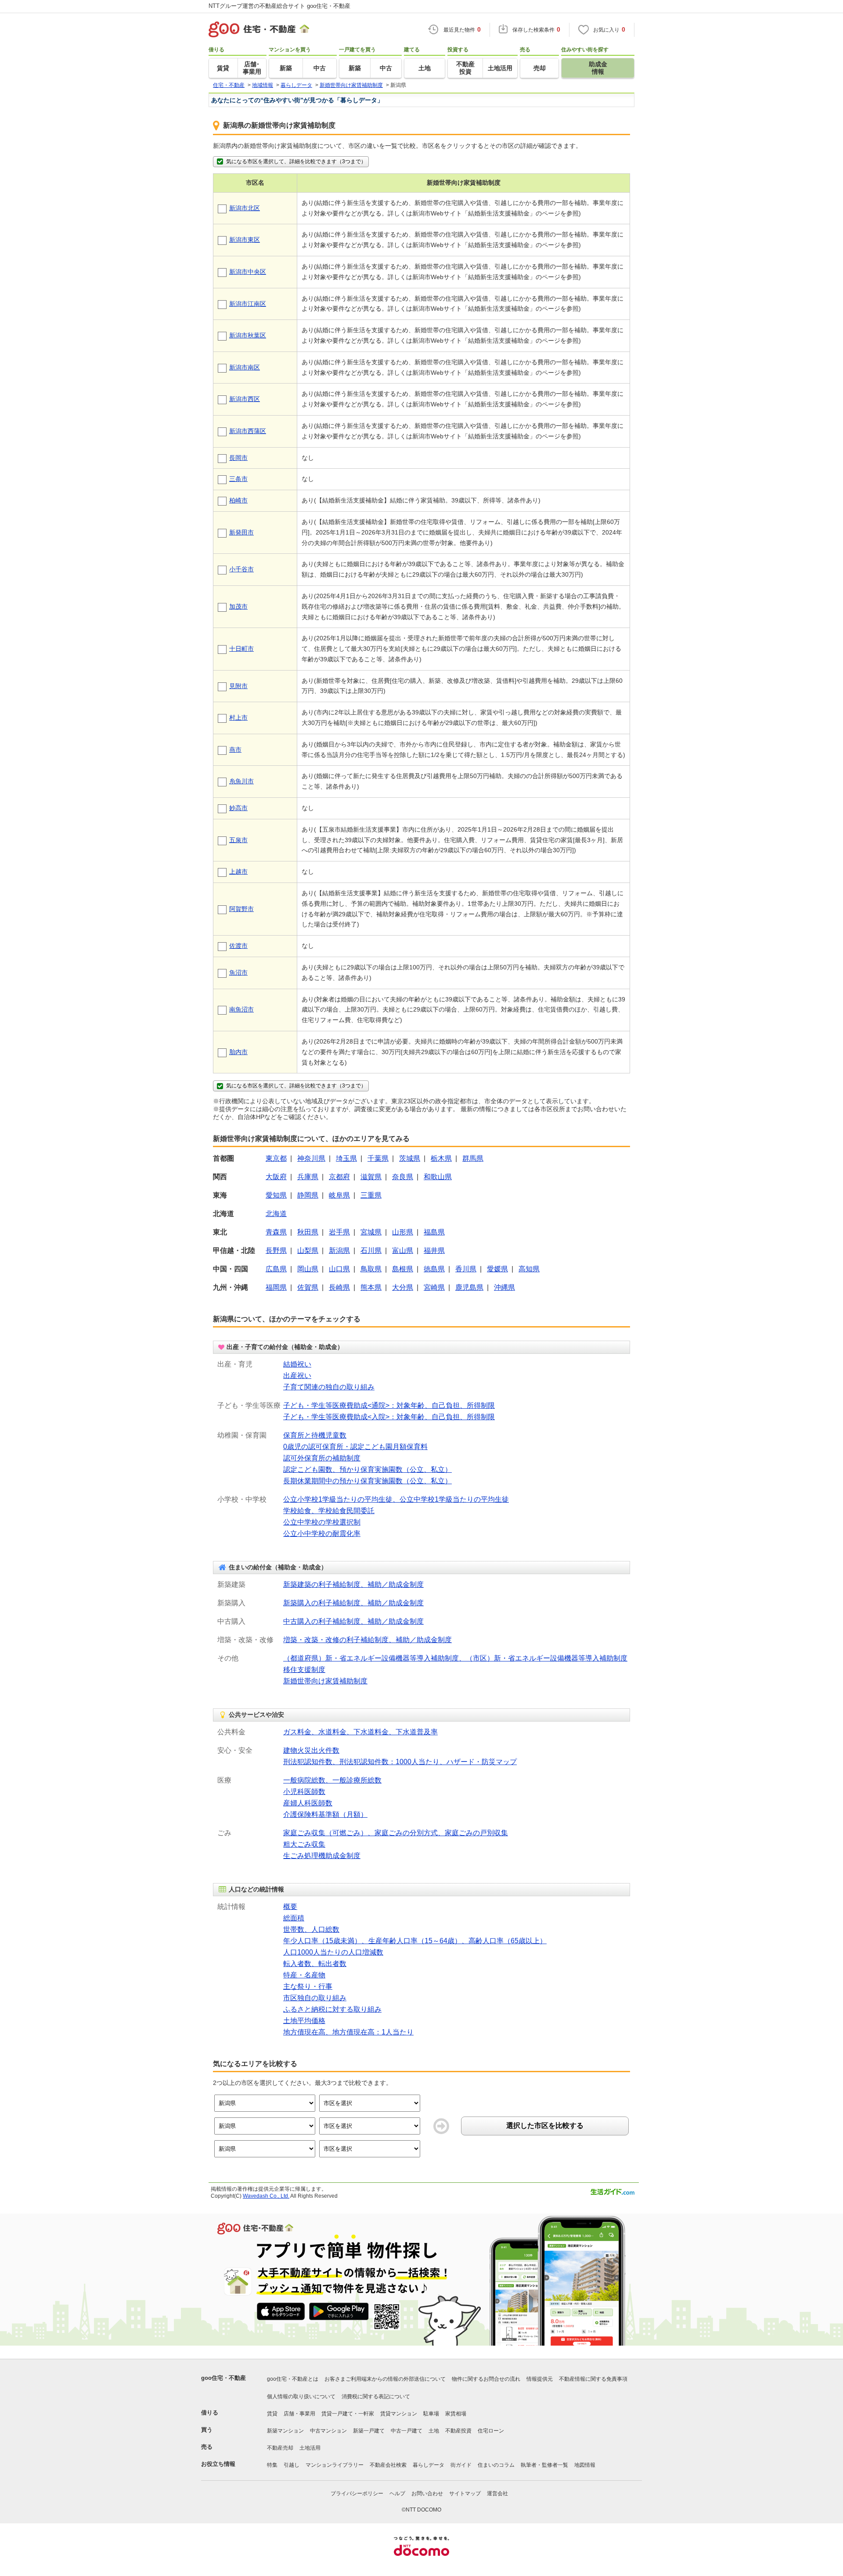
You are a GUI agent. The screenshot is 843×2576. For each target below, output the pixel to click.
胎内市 (238, 1052)
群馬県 (473, 1158)
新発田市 (241, 532)
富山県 (403, 1250)
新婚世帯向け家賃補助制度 (325, 1681)
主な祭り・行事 (308, 1986)
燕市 (235, 750)
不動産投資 (458, 2431)
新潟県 (339, 1250)
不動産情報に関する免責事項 (593, 2379)
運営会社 (497, 2493)
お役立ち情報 (218, 2464)
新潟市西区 (245, 399)
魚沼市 (238, 972)
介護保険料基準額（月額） (325, 1814)
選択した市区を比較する (545, 2126)
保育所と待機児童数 (315, 1435)
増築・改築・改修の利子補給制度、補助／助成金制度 (367, 1640)
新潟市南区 (245, 367)
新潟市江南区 (248, 304)
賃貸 (272, 2414)
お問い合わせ (427, 2493)
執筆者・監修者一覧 (544, 2465)
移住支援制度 (304, 1670)
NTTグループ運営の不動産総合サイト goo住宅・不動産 (279, 6)
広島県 (276, 1269)
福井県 (434, 1250)
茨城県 (410, 1158)
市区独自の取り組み (315, 1998)
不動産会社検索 (388, 2465)
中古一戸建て (407, 2431)
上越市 (238, 872)
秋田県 (308, 1232)
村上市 (238, 718)
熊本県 (371, 1287)
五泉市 (238, 840)
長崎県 (339, 1287)
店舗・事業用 (299, 2414)
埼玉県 (346, 1158)
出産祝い (297, 1376)
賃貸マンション (399, 2414)
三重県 (371, 1195)
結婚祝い (297, 1364)
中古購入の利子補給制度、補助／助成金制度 (353, 1621)
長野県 (276, 1250)
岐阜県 (339, 1195)
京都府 (339, 1177)
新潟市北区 (245, 208)
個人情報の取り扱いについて (301, 2397)
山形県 (403, 1232)
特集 (272, 2465)
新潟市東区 (245, 240)
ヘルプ (397, 2493)
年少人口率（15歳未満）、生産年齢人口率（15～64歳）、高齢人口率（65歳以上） (415, 1941)
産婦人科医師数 (308, 1803)
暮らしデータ (429, 2465)
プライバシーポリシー (357, 2493)
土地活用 (310, 2448)
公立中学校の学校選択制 (322, 1522)
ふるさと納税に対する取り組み (332, 2009)
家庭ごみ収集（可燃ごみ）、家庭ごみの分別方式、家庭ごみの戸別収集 (396, 1833)
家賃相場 (456, 2414)
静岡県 (308, 1195)
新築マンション (285, 2431)
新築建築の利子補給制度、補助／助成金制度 (353, 1584)
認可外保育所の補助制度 (322, 1458)
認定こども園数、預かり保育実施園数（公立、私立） (367, 1469)
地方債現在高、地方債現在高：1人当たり (348, 2032)
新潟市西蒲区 (248, 431)
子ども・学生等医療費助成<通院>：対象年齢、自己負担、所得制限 (389, 1405)
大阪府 (276, 1177)
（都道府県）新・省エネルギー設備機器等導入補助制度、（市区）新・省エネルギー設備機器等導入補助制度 (455, 1658)
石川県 (371, 1250)
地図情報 (585, 2465)
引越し (292, 2465)
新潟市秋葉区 (248, 335)
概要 (290, 1907)
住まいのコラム (496, 2465)
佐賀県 (308, 1287)
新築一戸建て (369, 2431)
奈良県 (403, 1177)
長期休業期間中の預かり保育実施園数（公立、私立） (367, 1481)
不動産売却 (280, 2448)
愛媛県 (497, 1269)
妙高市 (238, 808)
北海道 (276, 1214)
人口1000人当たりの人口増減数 (333, 1952)
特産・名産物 (304, 1975)
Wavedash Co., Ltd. (266, 2196)
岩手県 (339, 1232)
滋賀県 (371, 1177)
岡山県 (308, 1269)
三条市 (238, 479)
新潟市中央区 (248, 272)
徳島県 (434, 1269)
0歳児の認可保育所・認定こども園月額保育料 (355, 1447)
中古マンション (328, 2431)
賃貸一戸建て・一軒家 (348, 2414)
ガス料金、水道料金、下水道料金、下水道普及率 (360, 1732)
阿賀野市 (241, 909)
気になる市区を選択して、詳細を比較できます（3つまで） (296, 161)
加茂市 (238, 606)
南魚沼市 (241, 1009)
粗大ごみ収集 (304, 1844)
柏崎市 (238, 500)
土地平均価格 (304, 2021)
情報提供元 (540, 2379)
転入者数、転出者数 (315, 1964)
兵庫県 (308, 1177)
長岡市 (238, 458)
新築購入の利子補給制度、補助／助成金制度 (353, 1603)
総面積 (294, 1918)
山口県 (339, 1269)
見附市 (238, 686)
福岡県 (276, 1287)
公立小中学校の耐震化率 (322, 1534)
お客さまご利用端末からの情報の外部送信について (385, 2379)
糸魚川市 (241, 781)
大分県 (403, 1287)
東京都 (276, 1158)
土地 (434, 2431)
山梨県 (308, 1250)
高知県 (529, 1269)
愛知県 (276, 1195)
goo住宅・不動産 (223, 2378)
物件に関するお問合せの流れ (486, 2379)
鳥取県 (371, 1269)
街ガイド (461, 2465)
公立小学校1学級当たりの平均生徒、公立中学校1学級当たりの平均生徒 (396, 1499)
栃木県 (441, 1158)
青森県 (276, 1232)
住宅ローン (491, 2431)
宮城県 (371, 1232)
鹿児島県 (469, 1287)
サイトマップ (465, 2493)
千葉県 (378, 1158)
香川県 (466, 1269)
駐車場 (431, 2414)
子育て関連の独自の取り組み (329, 1387)
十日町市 (241, 649)
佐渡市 (238, 946)
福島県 (434, 1232)
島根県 (403, 1269)
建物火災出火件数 (311, 1750)
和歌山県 (438, 1177)
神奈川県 (311, 1158)
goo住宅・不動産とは (293, 2379)
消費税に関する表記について (376, 2397)
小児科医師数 (304, 1792)
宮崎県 (434, 1287)
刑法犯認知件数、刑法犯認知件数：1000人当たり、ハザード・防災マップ (400, 1762)
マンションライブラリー (335, 2465)
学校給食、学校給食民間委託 (329, 1511)
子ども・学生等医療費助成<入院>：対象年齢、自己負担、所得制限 (389, 1417)
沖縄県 (504, 1287)
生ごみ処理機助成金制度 (322, 1856)
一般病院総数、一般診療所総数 (332, 1780)
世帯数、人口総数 (311, 1929)
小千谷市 (241, 569)
